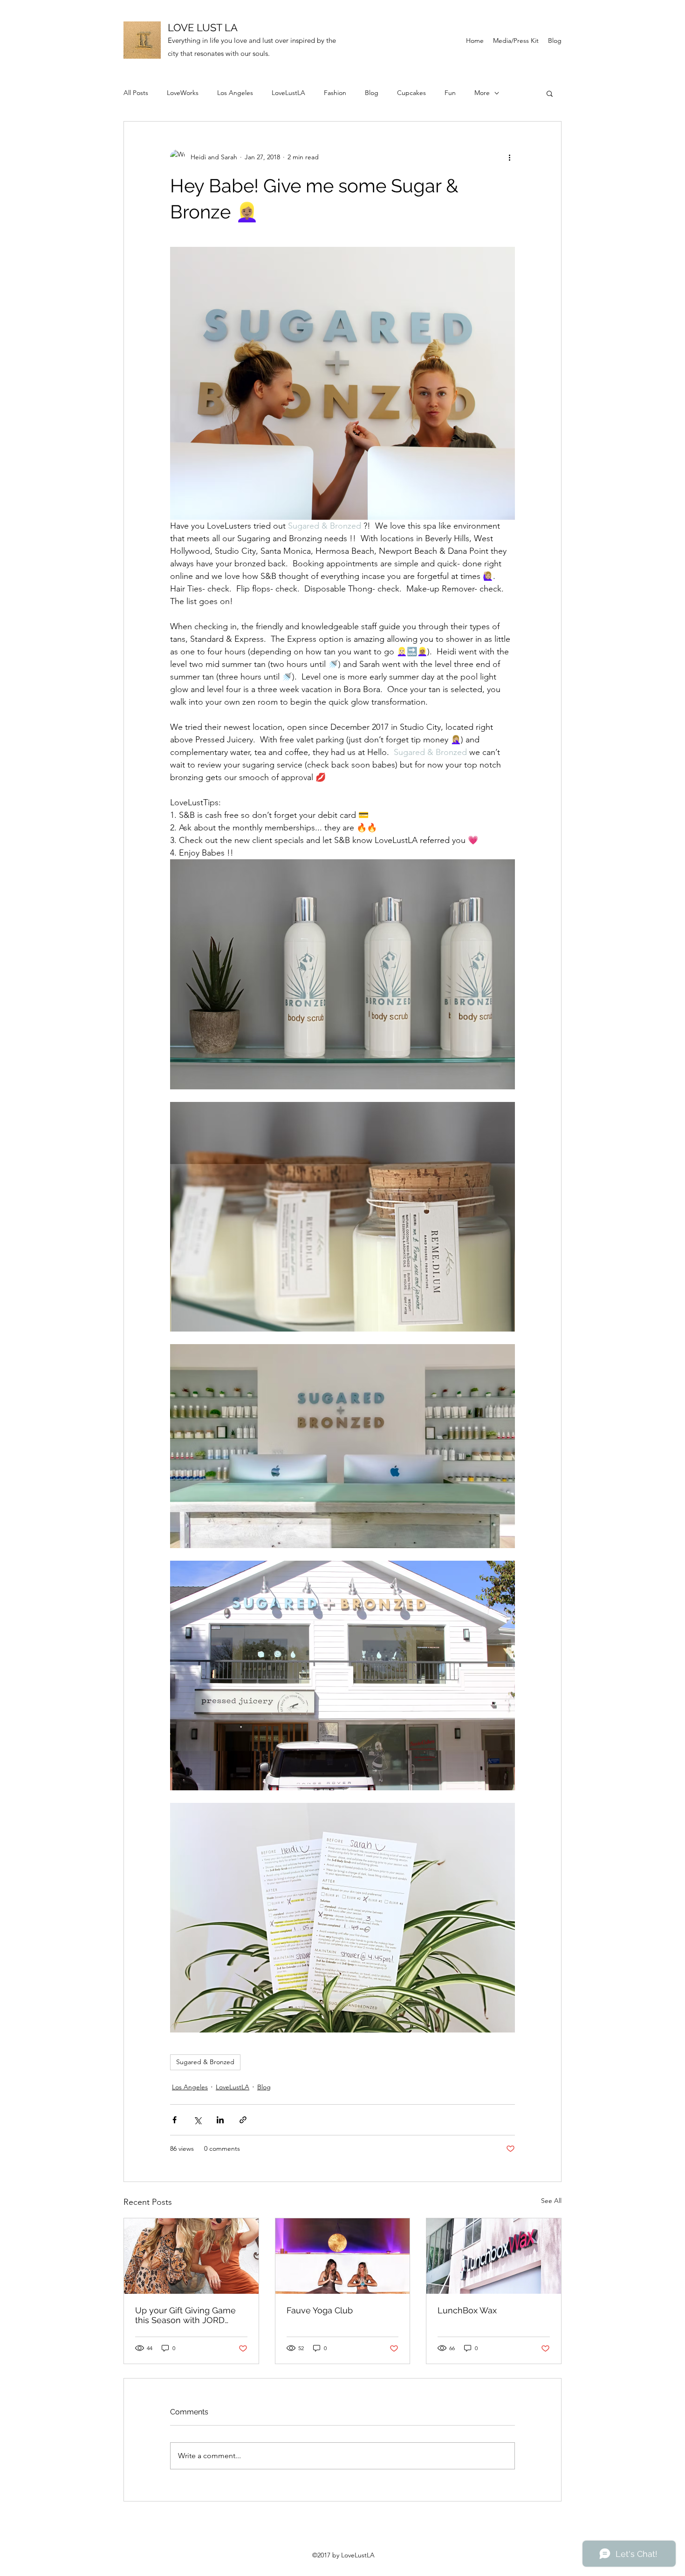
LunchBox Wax (467, 2310)
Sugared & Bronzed (205, 2062)
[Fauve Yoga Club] (343, 2256)
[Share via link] (243, 2120)
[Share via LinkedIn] (220, 2120)
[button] (550, 93)
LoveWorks (183, 93)
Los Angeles (235, 93)
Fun (450, 93)
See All (551, 2201)
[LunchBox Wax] (494, 2256)
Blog (372, 93)
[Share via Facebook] (175, 2120)
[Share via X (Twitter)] (197, 2120)
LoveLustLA (288, 93)
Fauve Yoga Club (320, 2310)
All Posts (136, 93)
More (482, 93)
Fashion (335, 93)
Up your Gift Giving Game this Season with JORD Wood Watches (185, 2315)
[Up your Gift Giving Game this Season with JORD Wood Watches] (191, 2256)
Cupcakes (411, 93)
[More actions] (509, 157)
